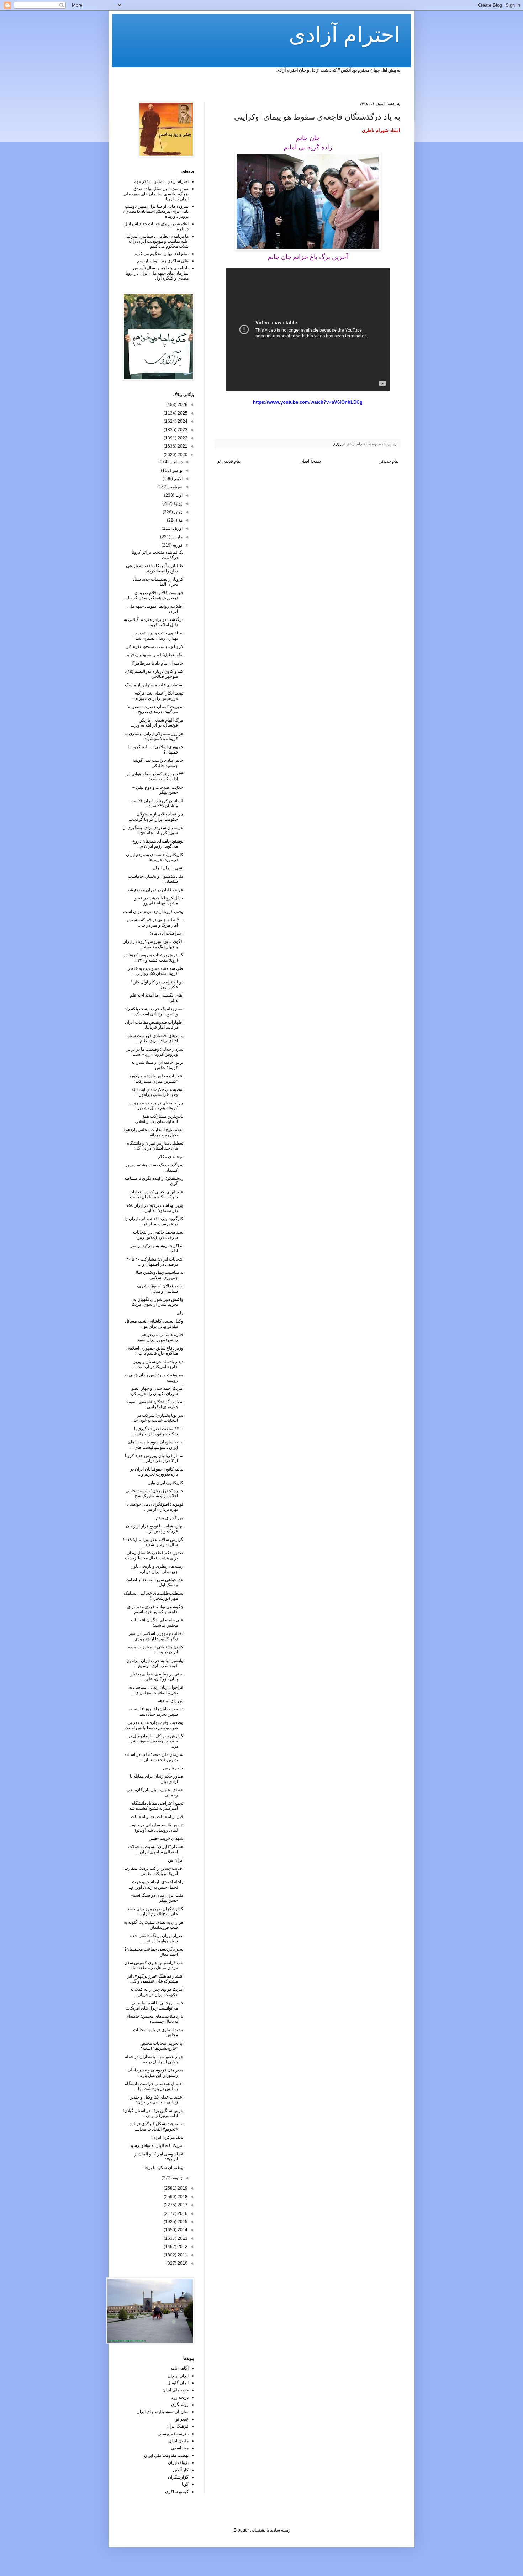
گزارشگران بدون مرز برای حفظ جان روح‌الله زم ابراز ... (155, 1911)
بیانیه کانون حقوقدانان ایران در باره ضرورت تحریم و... (157, 1472)
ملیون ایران (178, 2441)
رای (180, 1313)
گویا (185, 2484)
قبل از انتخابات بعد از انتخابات (157, 1817)
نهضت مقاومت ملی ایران (166, 2455)
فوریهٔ (177, 545)
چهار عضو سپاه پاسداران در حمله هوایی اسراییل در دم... (154, 2059)
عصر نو (182, 2419)
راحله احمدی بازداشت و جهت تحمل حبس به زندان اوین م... (155, 1884)
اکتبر (178, 479)
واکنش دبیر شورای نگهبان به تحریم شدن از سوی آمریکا (157, 1302)
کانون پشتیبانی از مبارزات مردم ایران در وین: (155, 1649)
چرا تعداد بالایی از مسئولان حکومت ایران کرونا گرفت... (156, 817)
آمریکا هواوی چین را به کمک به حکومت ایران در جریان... (157, 1992)
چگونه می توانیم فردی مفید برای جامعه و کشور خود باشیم (155, 1609)
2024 (182, 421)
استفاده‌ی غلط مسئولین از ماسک (154, 685)
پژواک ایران (178, 2462)
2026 (182, 405)
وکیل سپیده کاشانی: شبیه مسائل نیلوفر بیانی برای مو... (154, 1324)
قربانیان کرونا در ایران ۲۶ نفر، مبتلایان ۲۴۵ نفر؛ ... (157, 803)
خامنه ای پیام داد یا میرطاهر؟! (157, 663)
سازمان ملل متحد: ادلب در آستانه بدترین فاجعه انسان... (154, 1757)
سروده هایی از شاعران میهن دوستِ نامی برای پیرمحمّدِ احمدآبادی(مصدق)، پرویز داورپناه (156, 212)
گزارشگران (178, 2477)
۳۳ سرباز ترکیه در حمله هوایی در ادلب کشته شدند (155, 776)
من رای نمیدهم (170, 1701)
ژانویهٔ (177, 2178)
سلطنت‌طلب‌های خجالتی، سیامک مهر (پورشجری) (154, 1596)
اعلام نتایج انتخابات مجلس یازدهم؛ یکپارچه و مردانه (154, 1132)
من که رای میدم (170, 1518)
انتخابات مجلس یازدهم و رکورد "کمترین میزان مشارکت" (156, 1078)
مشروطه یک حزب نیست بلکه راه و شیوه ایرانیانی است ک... (154, 1011)
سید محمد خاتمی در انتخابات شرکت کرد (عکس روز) (158, 1235)
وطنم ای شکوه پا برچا (164, 2168)
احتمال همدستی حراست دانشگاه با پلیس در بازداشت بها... (154, 2086)
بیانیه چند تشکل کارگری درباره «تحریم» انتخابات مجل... (156, 2126)
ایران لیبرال (178, 2376)
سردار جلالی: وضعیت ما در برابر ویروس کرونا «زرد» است (155, 1052)
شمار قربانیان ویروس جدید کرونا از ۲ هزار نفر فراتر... (154, 1458)
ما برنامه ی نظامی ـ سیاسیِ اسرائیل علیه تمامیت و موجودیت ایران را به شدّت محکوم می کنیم (157, 241)
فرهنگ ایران (178, 2426)
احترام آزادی (345, 35)
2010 (182, 2263)
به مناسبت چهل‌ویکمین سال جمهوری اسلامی (159, 1275)
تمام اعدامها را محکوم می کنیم (162, 254)
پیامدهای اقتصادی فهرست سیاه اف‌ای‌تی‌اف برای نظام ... (155, 1038)
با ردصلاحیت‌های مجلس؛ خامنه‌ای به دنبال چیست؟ (154, 2019)
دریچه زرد (180, 2397)
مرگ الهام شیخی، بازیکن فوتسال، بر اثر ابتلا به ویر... (157, 723)
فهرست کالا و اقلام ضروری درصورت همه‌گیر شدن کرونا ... (154, 595)
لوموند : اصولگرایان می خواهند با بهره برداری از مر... (155, 1507)
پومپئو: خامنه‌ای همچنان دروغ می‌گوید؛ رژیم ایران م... (158, 844)
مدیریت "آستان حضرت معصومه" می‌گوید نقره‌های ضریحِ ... (155, 709)
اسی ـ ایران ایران (168, 868)
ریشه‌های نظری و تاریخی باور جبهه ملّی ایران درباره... (157, 1569)
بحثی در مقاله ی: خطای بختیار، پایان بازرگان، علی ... (156, 1677)
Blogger (241, 2530)
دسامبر (176, 462)
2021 (182, 446)
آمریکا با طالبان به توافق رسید (157, 2145)
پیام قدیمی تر (229, 461)
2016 (182, 2213)
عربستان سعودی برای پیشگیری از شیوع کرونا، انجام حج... (153, 830)
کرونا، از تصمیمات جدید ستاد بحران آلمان (158, 582)
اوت (178, 495)
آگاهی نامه (179, 2368)
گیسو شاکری (177, 2492)
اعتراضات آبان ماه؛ (167, 933)
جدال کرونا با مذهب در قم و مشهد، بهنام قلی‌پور (159, 901)
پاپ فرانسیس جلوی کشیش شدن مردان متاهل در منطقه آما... (154, 1965)
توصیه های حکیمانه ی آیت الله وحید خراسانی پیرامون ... (157, 1092)
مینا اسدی (180, 2448)
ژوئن (178, 512)
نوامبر (177, 470)
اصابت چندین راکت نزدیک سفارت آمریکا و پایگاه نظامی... (154, 1871)
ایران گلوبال (178, 2383)
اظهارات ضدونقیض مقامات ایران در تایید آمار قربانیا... (154, 1025)
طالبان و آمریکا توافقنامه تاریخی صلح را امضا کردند (155, 568)
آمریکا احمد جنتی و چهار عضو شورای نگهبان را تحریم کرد (157, 1391)
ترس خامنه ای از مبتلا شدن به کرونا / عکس (157, 1065)
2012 (182, 2247)
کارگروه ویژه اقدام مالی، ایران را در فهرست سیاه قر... (154, 1221)
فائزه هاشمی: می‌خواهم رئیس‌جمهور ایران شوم (160, 1337)
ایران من (176, 1860)
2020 (182, 455)
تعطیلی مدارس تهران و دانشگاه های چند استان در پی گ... (155, 1146)
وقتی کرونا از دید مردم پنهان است (153, 912)
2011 (182, 2255)
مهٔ (180, 520)
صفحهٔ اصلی (310, 461)
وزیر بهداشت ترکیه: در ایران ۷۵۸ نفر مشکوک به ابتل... (155, 1208)
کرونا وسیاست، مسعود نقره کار (155, 646)
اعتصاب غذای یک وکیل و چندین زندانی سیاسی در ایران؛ (156, 2100)
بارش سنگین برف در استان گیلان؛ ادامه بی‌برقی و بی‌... (153, 2113)
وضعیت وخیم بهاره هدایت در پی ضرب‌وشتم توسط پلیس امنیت (154, 1725)
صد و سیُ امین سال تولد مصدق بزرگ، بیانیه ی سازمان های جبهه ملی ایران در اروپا (156, 194)
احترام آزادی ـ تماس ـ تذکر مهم (161, 181)
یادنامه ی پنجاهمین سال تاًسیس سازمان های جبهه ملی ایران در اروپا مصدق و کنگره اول (157, 273)
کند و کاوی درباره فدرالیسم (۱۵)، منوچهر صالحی (154, 674)
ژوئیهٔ (178, 503)
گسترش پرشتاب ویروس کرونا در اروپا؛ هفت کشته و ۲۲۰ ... (153, 957)
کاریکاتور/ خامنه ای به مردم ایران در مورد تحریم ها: (155, 857)
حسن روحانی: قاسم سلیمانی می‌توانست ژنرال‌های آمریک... (155, 2005)
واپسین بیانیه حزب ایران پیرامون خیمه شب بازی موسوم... (155, 1663)
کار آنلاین (181, 2470)
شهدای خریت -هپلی (166, 1838)
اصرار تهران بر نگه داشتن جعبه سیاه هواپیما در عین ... (156, 1938)
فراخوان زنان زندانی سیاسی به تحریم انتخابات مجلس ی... (156, 1690)
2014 (182, 2230)
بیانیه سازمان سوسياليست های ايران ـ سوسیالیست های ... (155, 1445)
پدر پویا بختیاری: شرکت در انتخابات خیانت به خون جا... (157, 1418)
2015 (182, 2222)
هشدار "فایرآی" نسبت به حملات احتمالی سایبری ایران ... (156, 1849)
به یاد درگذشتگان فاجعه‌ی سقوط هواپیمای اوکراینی (155, 1404)
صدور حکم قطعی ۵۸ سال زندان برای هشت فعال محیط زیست (154, 1555)
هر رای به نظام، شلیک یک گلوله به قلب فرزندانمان (154, 1925)
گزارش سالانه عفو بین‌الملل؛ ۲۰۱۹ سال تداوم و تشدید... (153, 1542)
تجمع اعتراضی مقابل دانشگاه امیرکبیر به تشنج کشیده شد (156, 1806)
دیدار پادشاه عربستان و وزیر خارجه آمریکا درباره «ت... (158, 1364)
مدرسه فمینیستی (173, 2434)
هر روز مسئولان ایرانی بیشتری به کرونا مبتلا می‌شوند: (154, 736)
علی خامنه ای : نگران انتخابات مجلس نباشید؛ (157, 1622)
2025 (182, 413)
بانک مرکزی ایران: (167, 2137)
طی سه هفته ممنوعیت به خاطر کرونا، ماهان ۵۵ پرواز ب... (155, 971)
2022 (182, 438)
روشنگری (180, 2405)
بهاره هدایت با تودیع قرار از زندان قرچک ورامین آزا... (155, 1529)
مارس (176, 537)
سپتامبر (175, 487)
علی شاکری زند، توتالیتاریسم (163, 261)
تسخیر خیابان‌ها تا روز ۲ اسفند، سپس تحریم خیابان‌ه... (156, 1711)
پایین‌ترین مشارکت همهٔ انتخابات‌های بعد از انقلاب (159, 1119)
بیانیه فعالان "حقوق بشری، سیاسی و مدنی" (160, 1288)
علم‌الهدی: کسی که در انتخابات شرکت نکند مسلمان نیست (156, 1194)
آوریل (177, 528)
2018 (182, 2197)
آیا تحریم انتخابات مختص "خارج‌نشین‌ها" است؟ (162, 2046)
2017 (182, 2205)
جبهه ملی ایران (175, 2390)
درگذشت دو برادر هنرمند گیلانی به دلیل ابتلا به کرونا (154, 622)
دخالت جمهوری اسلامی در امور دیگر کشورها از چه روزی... (156, 1636)
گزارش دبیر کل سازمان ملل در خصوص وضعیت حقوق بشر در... (156, 1741)
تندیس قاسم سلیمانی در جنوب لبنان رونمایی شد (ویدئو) (156, 1827)
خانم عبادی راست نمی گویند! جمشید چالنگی (158, 763)
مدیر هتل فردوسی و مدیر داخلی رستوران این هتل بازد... (155, 2073)
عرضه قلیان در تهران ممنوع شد (155, 890)
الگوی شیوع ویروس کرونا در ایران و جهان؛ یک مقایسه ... (153, 944)
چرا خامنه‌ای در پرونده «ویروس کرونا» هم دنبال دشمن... (156, 1105)
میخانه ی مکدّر (171, 1157)
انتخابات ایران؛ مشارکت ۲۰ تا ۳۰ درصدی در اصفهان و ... (155, 1262)
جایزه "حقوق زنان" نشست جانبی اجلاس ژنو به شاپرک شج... (154, 1493)
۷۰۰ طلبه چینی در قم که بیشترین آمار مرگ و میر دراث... (154, 922)
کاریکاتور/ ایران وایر (166, 1483)
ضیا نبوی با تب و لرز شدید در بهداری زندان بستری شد (158, 635)
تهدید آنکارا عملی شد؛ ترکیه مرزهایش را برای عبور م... (158, 696)
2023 (182, 430)
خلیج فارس (173, 1768)
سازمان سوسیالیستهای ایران (163, 2412)
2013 (182, 2238)
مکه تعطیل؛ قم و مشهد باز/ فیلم (155, 655)
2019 (182, 2188)
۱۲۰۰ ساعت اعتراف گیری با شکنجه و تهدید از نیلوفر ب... (156, 1431)
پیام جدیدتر (389, 461)
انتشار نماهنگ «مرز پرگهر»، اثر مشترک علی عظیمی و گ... (155, 1979)
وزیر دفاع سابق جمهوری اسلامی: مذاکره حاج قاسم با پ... (154, 1351)
